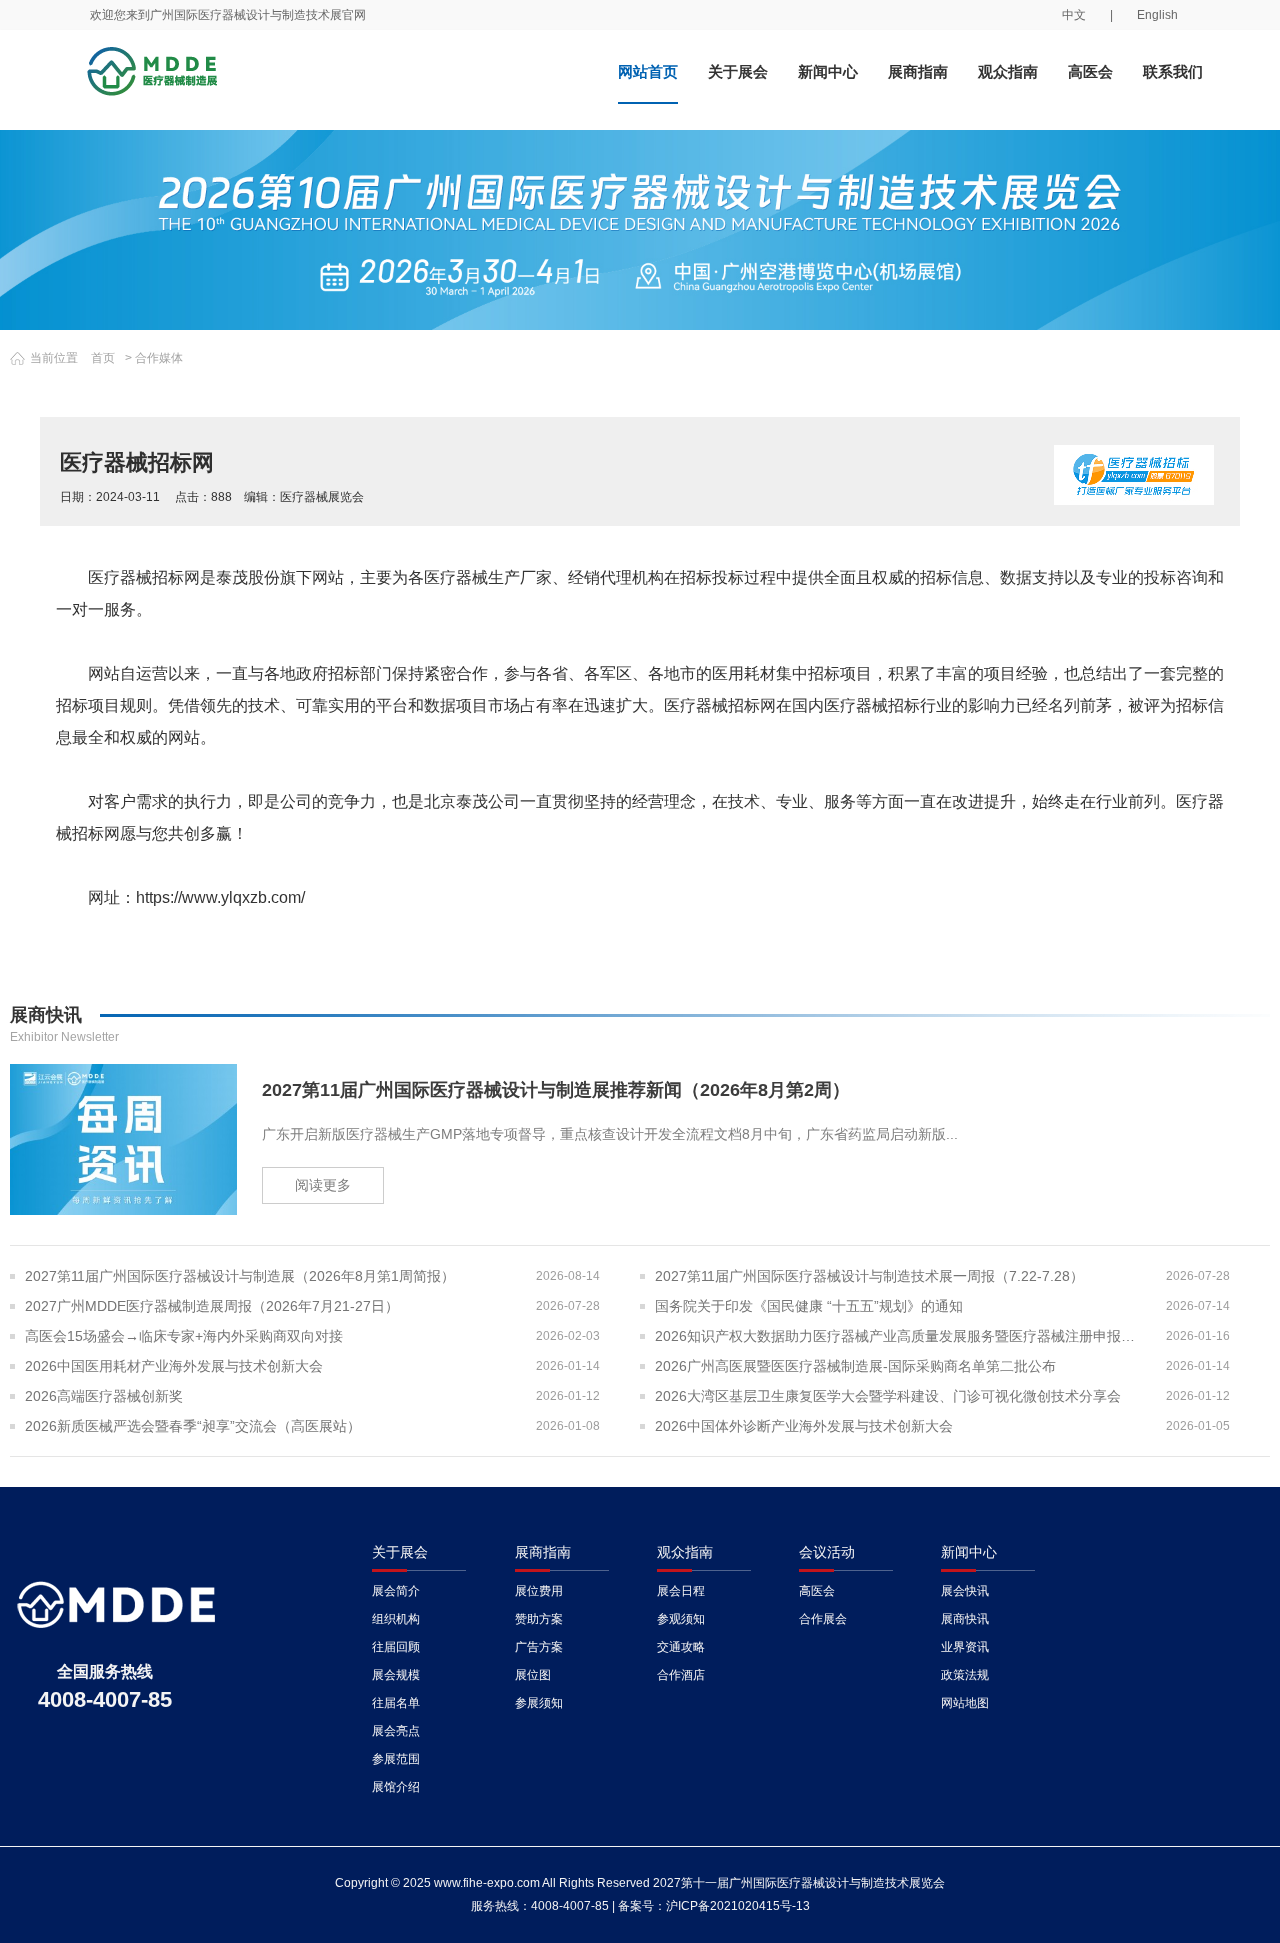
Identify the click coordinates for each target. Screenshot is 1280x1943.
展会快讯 (965, 1591)
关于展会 (738, 71)
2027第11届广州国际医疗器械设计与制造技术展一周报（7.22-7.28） (869, 1276)
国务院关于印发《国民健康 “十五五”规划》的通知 (809, 1306)
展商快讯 (965, 1619)
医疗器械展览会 (322, 497)
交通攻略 (681, 1647)
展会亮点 (396, 1731)
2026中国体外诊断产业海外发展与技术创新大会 (804, 1426)
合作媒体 (159, 358)
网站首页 (648, 71)
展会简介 (396, 1591)
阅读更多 (323, 1185)
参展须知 (539, 1703)
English (1157, 15)
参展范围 (396, 1759)
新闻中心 (828, 71)
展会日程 (681, 1591)
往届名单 (396, 1703)
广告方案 (539, 1647)
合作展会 (823, 1619)
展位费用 (539, 1591)
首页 (103, 358)
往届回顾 (396, 1647)
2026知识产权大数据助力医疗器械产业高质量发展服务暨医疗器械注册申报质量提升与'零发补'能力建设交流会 (899, 1336)
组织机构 (396, 1619)
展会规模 (396, 1675)
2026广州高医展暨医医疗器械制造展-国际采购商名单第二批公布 (855, 1366)
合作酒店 (681, 1675)
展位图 (533, 1675)
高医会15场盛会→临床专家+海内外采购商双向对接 (184, 1336)
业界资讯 (965, 1647)
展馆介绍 (396, 1787)
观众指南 (1008, 71)
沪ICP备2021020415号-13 (738, 1906)
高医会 (1090, 71)
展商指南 (918, 71)
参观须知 (681, 1619)
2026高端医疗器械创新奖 (104, 1396)
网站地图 (965, 1703)
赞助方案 (539, 1619)
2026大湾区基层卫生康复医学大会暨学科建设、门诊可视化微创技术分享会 (888, 1396)
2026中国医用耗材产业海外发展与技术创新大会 (174, 1366)
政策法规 (965, 1675)
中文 (1074, 15)
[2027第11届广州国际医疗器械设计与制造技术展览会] (295, 80)
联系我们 (1173, 71)
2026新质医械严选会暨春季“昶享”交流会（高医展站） (193, 1426)
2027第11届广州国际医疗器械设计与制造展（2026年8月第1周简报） (240, 1276)
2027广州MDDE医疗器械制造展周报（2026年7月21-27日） (212, 1306)
